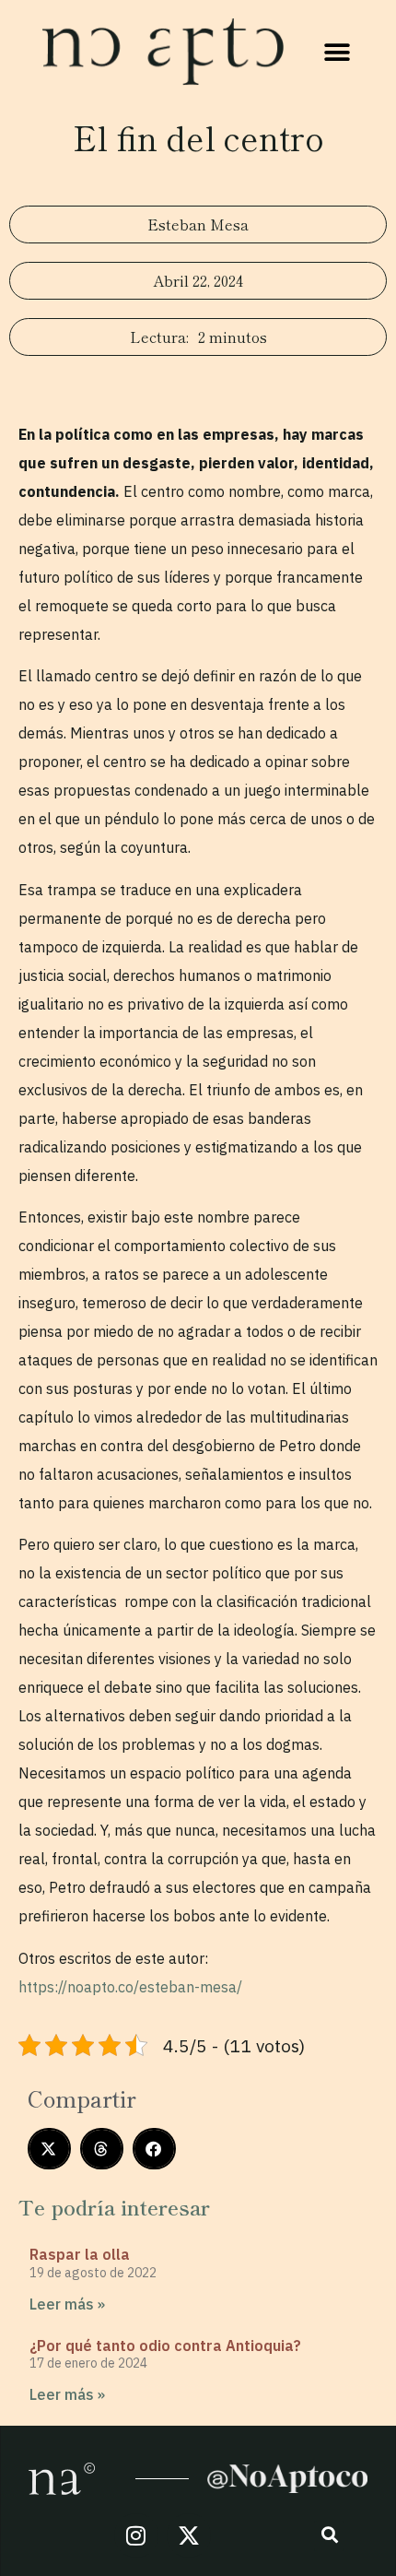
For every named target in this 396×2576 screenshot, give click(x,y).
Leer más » (67, 2304)
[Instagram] (136, 2535)
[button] (338, 52)
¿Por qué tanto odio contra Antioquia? (165, 2346)
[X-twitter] (189, 2535)
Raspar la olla (80, 2254)
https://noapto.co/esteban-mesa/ (130, 1987)
